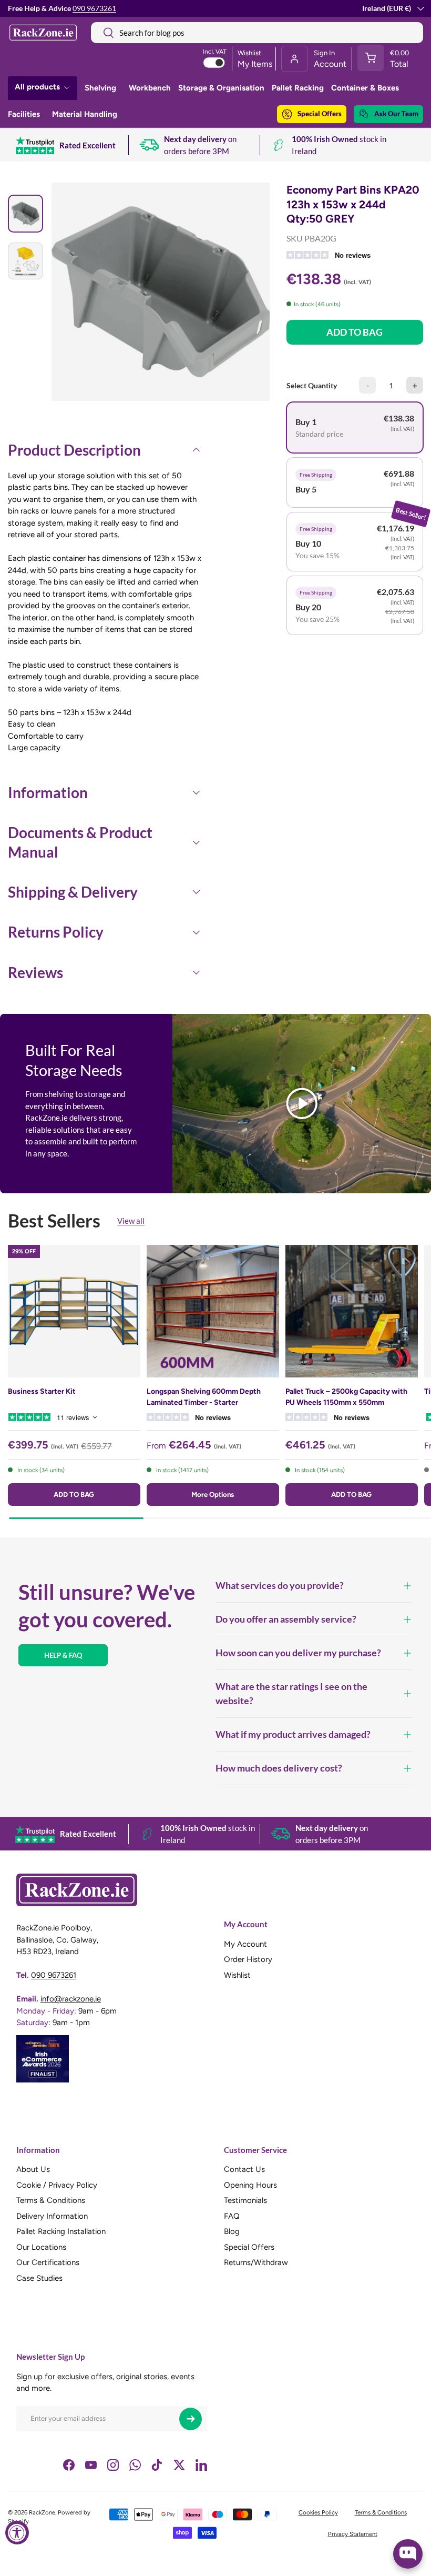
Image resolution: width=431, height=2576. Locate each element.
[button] (387, 59)
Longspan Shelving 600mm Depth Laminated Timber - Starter (204, 1397)
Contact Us (244, 2169)
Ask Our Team (396, 114)
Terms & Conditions (51, 2200)
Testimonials (245, 2200)
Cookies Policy (318, 2512)
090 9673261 (94, 8)
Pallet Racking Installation (61, 2231)
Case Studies (39, 2278)
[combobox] (257, 33)
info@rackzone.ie (71, 1999)
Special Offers (320, 114)
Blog (232, 2231)
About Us (33, 2169)
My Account (245, 1944)
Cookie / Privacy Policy (57, 2185)
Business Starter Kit (42, 1391)
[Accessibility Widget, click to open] (17, 2533)
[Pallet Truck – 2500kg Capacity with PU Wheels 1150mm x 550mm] (352, 1311)
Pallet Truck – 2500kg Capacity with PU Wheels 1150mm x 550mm (346, 1397)
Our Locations (41, 2247)
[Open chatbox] (408, 2554)
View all (131, 1221)
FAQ (232, 2216)
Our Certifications (48, 2262)
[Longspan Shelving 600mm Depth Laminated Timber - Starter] (213, 1311)
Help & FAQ (63, 1655)
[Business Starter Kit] (74, 1311)
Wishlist (237, 1975)
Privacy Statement (353, 2534)
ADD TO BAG (355, 332)
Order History (248, 1959)
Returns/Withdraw (256, 2262)
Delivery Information (52, 2216)
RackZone (42, 2512)
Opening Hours (250, 2185)
